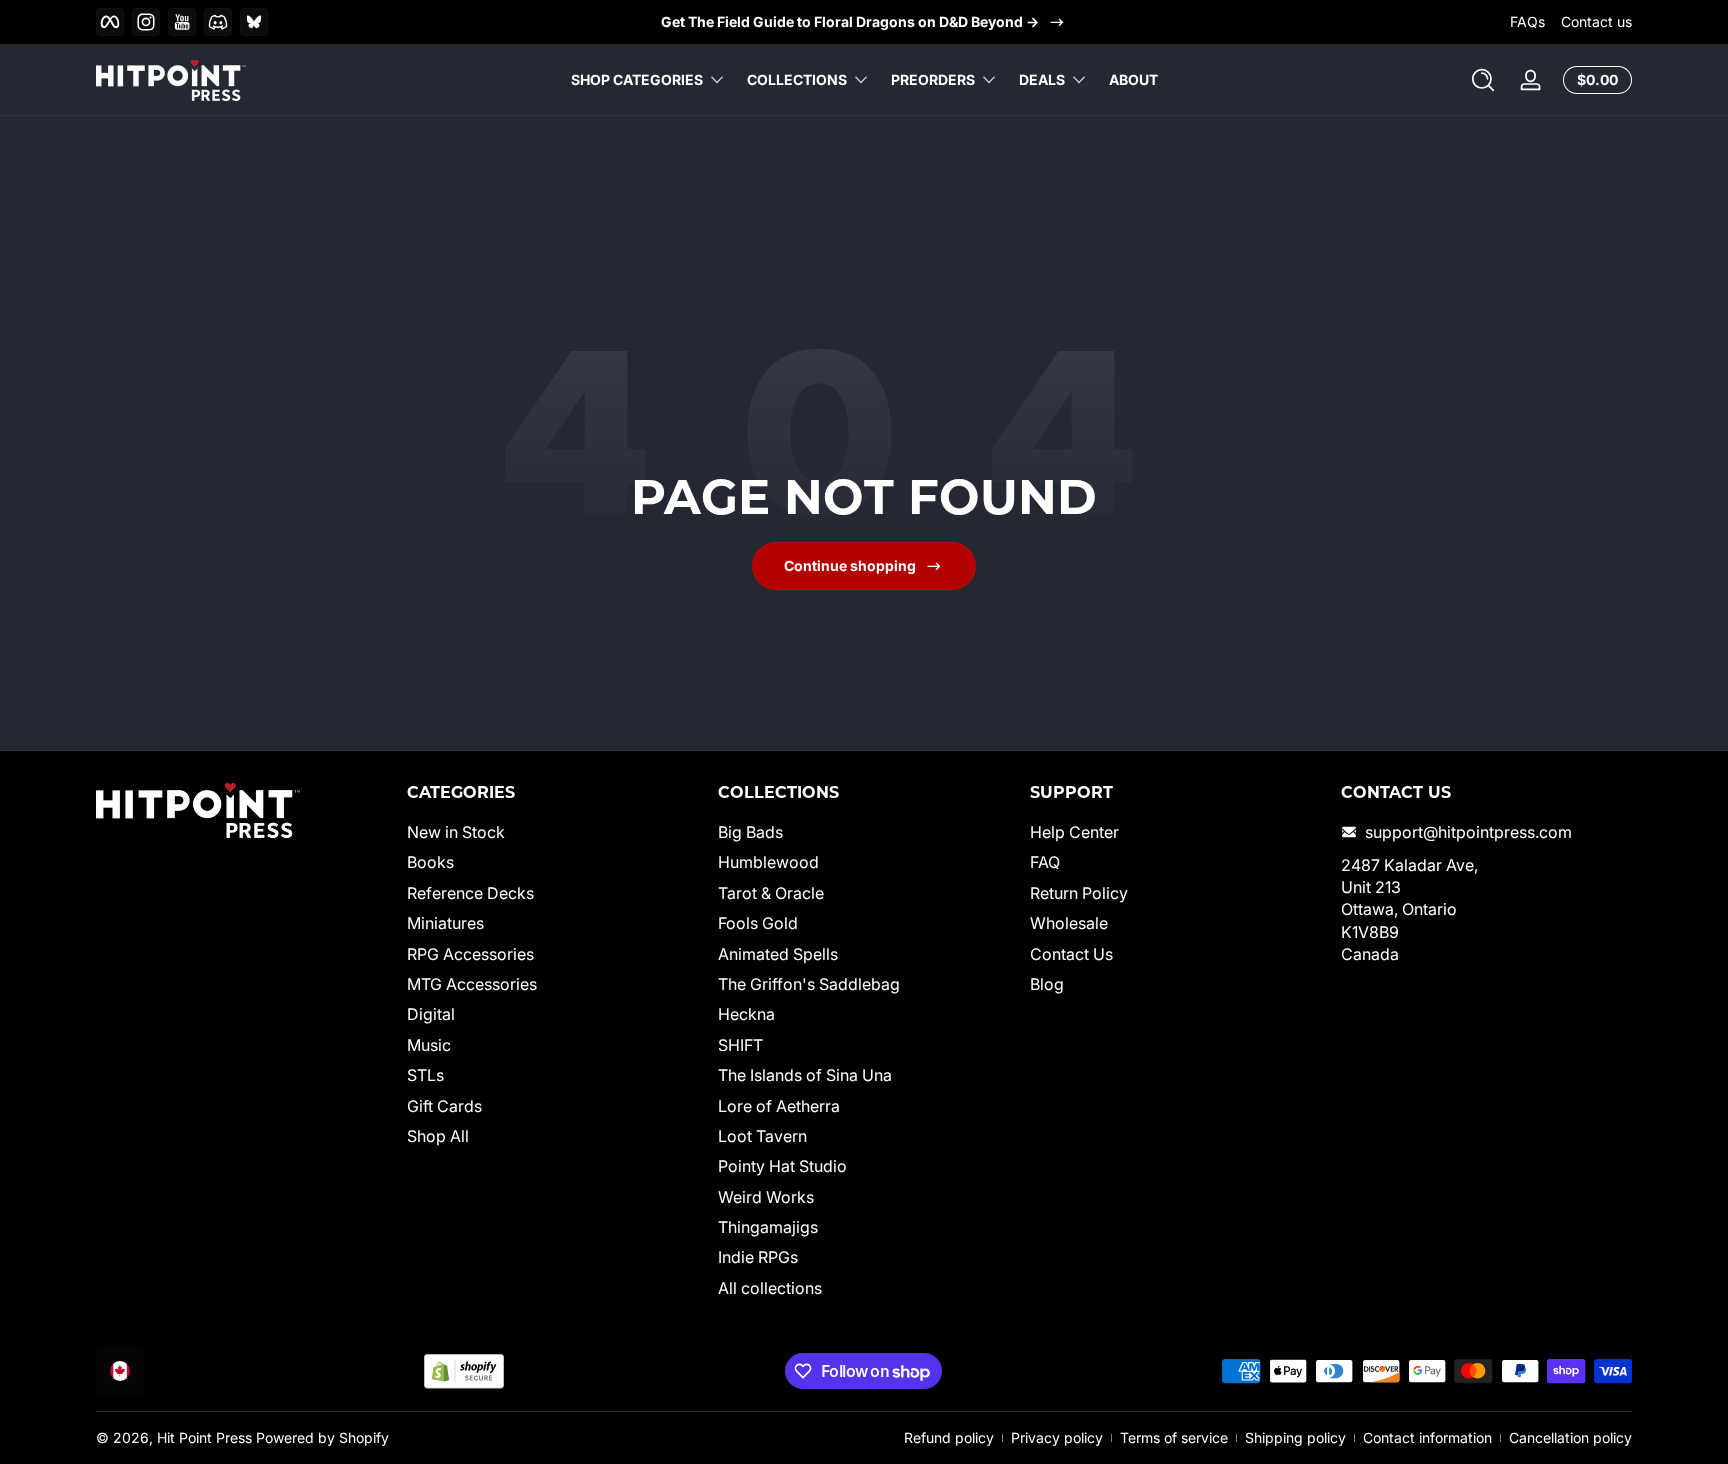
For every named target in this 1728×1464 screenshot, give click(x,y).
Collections (797, 79)
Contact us (1596, 21)
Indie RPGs (758, 1258)
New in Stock (456, 832)
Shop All (438, 1136)
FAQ (1045, 863)
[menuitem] (552, 832)
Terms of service (1174, 1437)
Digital (431, 1015)
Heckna (746, 1015)
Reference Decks (470, 893)
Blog (1047, 984)
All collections (770, 1288)
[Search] (1483, 80)
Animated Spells (778, 954)
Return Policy (1079, 893)
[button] (1483, 80)
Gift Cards (444, 1106)
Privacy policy (1057, 1437)
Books (430, 863)
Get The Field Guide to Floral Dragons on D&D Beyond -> (850, 21)
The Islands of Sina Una (805, 1075)
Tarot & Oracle (771, 893)
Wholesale (1069, 923)
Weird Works (766, 1197)
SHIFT (740, 1045)
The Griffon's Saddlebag (809, 984)
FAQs (1527, 21)
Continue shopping (850, 565)
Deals (1042, 79)
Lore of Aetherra (779, 1106)
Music (429, 1045)
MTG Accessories (472, 984)
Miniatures (445, 923)
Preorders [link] (933, 79)
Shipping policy (1295, 1437)
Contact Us (1071, 954)
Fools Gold (758, 923)
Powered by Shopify (322, 1437)
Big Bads (750, 832)
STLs (425, 1075)
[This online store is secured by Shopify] (464, 1371)
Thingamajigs (768, 1227)
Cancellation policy (1570, 1437)
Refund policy (949, 1437)
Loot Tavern (762, 1136)
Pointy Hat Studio (782, 1166)
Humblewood (768, 863)
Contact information (1427, 1437)
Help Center (1074, 832)
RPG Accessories (470, 954)
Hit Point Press (204, 1437)
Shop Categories (637, 79)
